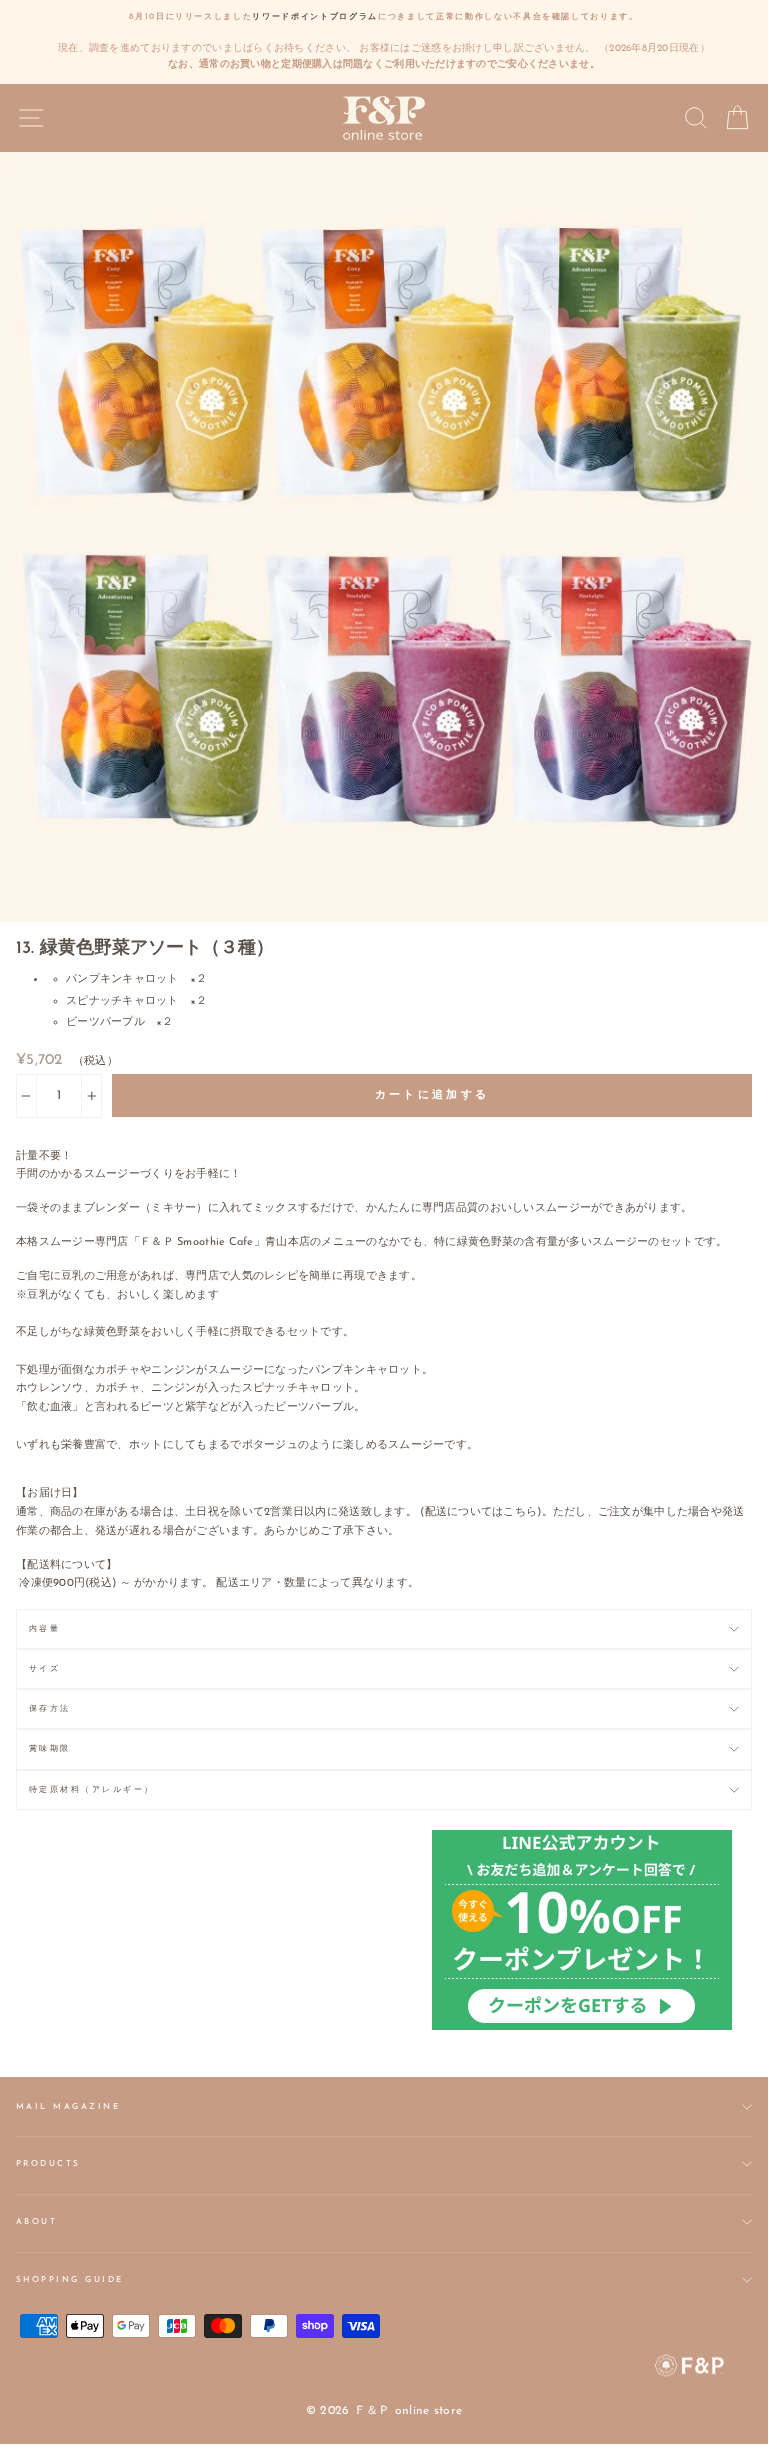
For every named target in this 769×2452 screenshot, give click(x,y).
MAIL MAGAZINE (68, 2107)
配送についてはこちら (481, 1512)
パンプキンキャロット (122, 979)
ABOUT (36, 2222)
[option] (384, 42)
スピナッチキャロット (122, 1001)
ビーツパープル (105, 1022)
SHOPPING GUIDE (70, 2280)
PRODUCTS (48, 2164)
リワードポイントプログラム (315, 17)
